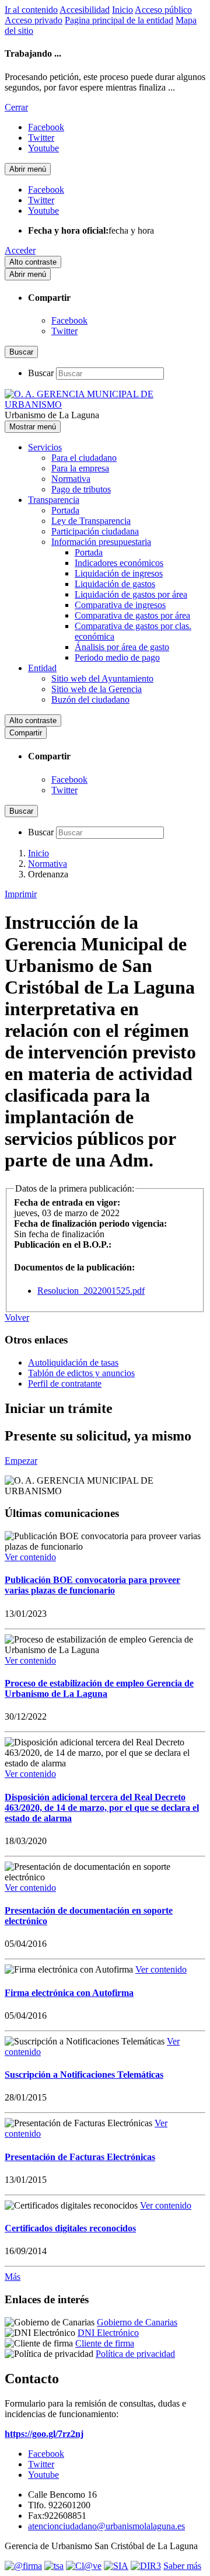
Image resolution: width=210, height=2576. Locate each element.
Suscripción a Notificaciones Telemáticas (84, 2075)
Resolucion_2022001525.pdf (91, 1291)
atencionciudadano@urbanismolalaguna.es (106, 2526)
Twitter (64, 331)
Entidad (42, 668)
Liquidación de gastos (115, 584)
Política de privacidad (135, 2354)
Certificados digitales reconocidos (70, 2228)
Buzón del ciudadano (90, 699)
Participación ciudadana (95, 531)
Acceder (20, 250)
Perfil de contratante (65, 1384)
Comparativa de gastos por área (132, 615)
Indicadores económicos (119, 563)
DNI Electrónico (108, 2333)
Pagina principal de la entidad (119, 20)
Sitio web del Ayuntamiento (102, 678)
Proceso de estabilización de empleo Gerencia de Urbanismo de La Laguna (99, 1688)
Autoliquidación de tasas (73, 1362)
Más (13, 2277)
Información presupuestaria (101, 542)
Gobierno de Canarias (137, 2322)
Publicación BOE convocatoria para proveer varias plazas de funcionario (92, 1585)
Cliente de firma (105, 2343)
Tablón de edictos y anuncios (81, 1373)
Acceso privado (34, 20)
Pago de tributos (81, 489)
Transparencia (54, 500)
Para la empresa (80, 468)
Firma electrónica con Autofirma (69, 1993)
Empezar (21, 1461)
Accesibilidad (85, 10)
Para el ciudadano (84, 458)
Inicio (123, 10)
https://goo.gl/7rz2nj (44, 2434)
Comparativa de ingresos (120, 605)
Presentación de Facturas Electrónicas (80, 2157)
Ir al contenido (31, 10)
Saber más (182, 2566)
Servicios (45, 447)
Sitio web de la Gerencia (97, 689)
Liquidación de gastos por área (131, 594)
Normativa (71, 479)
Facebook (69, 320)
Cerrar (16, 107)
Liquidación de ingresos (119, 573)
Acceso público (163, 10)
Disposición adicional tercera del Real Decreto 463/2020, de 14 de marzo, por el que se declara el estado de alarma (102, 1808)
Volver (17, 1317)
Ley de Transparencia (91, 521)
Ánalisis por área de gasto (122, 647)
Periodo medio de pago (117, 657)
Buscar (41, 373)
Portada (65, 510)
